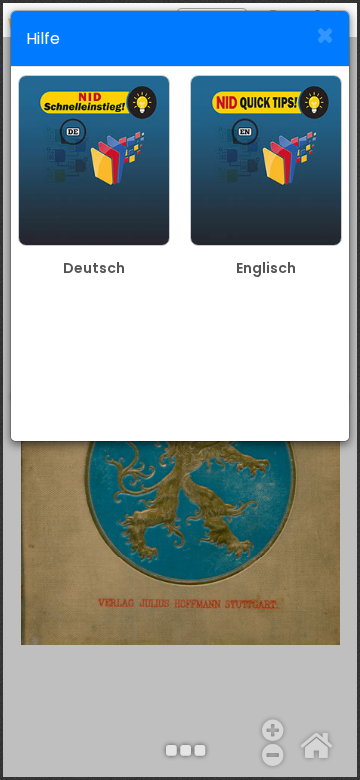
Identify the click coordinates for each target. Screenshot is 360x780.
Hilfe (43, 38)
